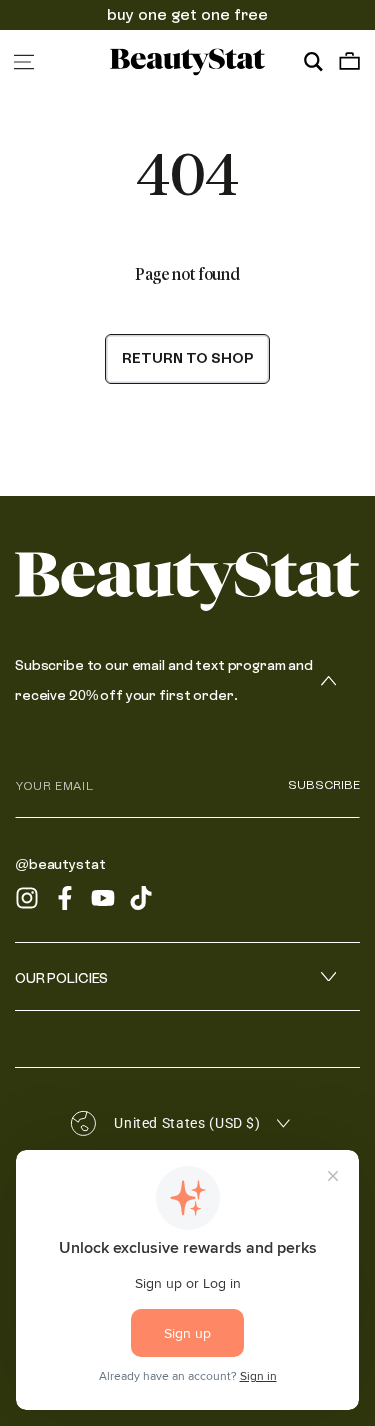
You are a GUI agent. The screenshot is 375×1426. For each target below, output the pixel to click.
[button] (313, 62)
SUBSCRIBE (324, 785)
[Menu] (24, 62)
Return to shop (187, 358)
